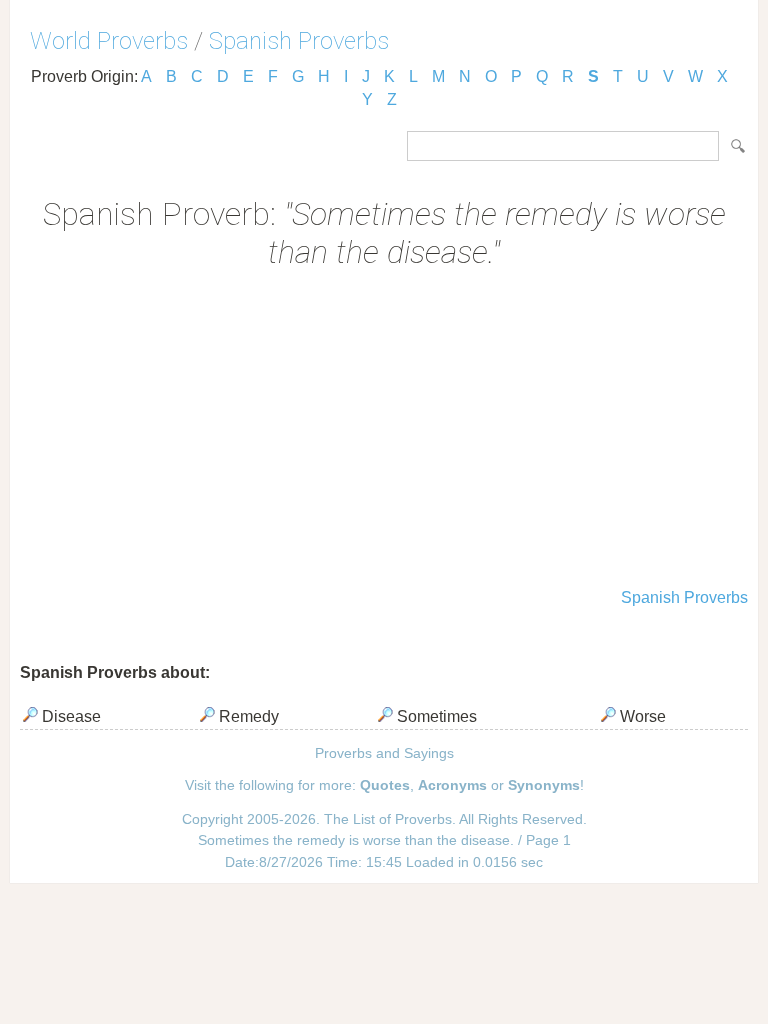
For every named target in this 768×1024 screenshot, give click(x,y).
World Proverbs (109, 41)
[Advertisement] (384, 431)
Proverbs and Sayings (384, 753)
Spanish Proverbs (299, 41)
